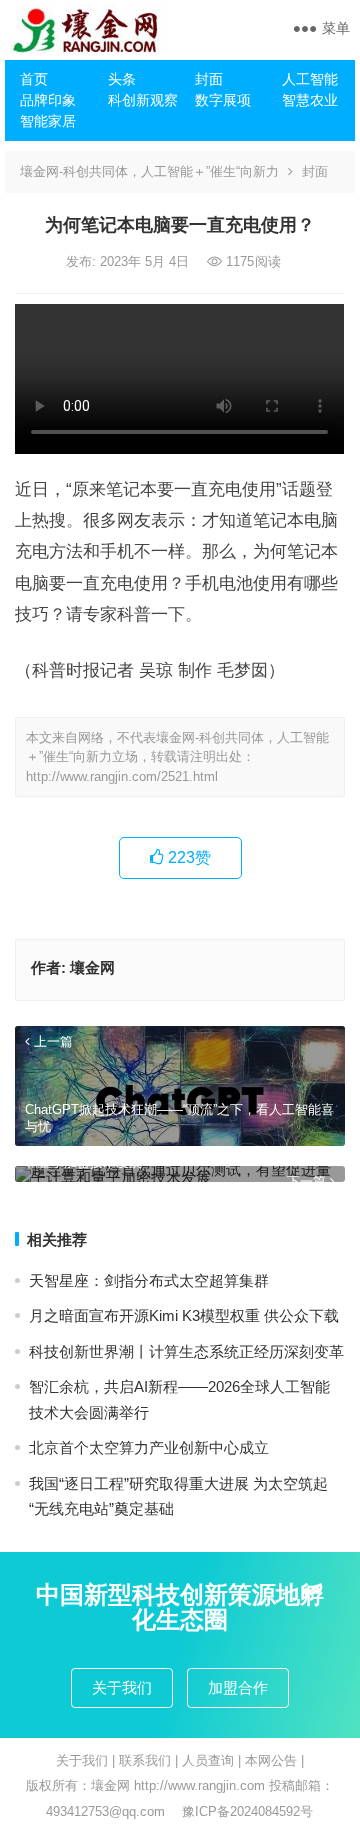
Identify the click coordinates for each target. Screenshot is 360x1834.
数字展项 (223, 100)
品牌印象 (48, 100)
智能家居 (48, 121)
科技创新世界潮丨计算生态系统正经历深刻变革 (186, 1351)
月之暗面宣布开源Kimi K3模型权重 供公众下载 (184, 1315)
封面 (209, 79)
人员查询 (208, 1760)
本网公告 (271, 1760)
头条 (122, 79)
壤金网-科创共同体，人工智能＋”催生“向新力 (149, 171)
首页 (34, 79)
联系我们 (145, 1760)
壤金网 (92, 967)
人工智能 (310, 79)
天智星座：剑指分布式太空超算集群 (149, 1280)
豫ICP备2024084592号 (247, 1811)
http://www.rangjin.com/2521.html (122, 776)
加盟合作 (238, 1687)
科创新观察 (143, 100)
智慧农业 (310, 100)
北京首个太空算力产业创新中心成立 (149, 1447)
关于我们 (122, 1687)
